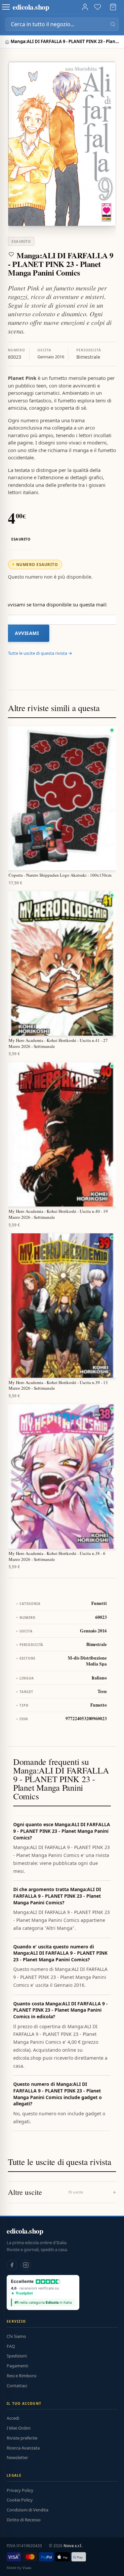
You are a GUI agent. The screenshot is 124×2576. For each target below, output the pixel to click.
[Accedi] (85, 7)
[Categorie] (6, 7)
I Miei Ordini (19, 2428)
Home (8, 42)
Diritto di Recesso (24, 2520)
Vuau (27, 2568)
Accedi (13, 2418)
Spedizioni (17, 2356)
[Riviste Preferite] (98, 7)
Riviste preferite (22, 2438)
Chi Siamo (16, 2336)
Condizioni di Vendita (27, 2510)
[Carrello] (113, 7)
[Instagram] (26, 2265)
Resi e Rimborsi (21, 2376)
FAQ (11, 2346)
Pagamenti (17, 2366)
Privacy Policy (20, 2490)
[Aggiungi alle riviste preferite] (11, 254)
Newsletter (17, 2457)
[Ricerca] (113, 24)
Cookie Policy (20, 2500)
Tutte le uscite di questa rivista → (40, 653)
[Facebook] (12, 2265)
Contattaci (17, 2386)
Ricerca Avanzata (23, 2448)
